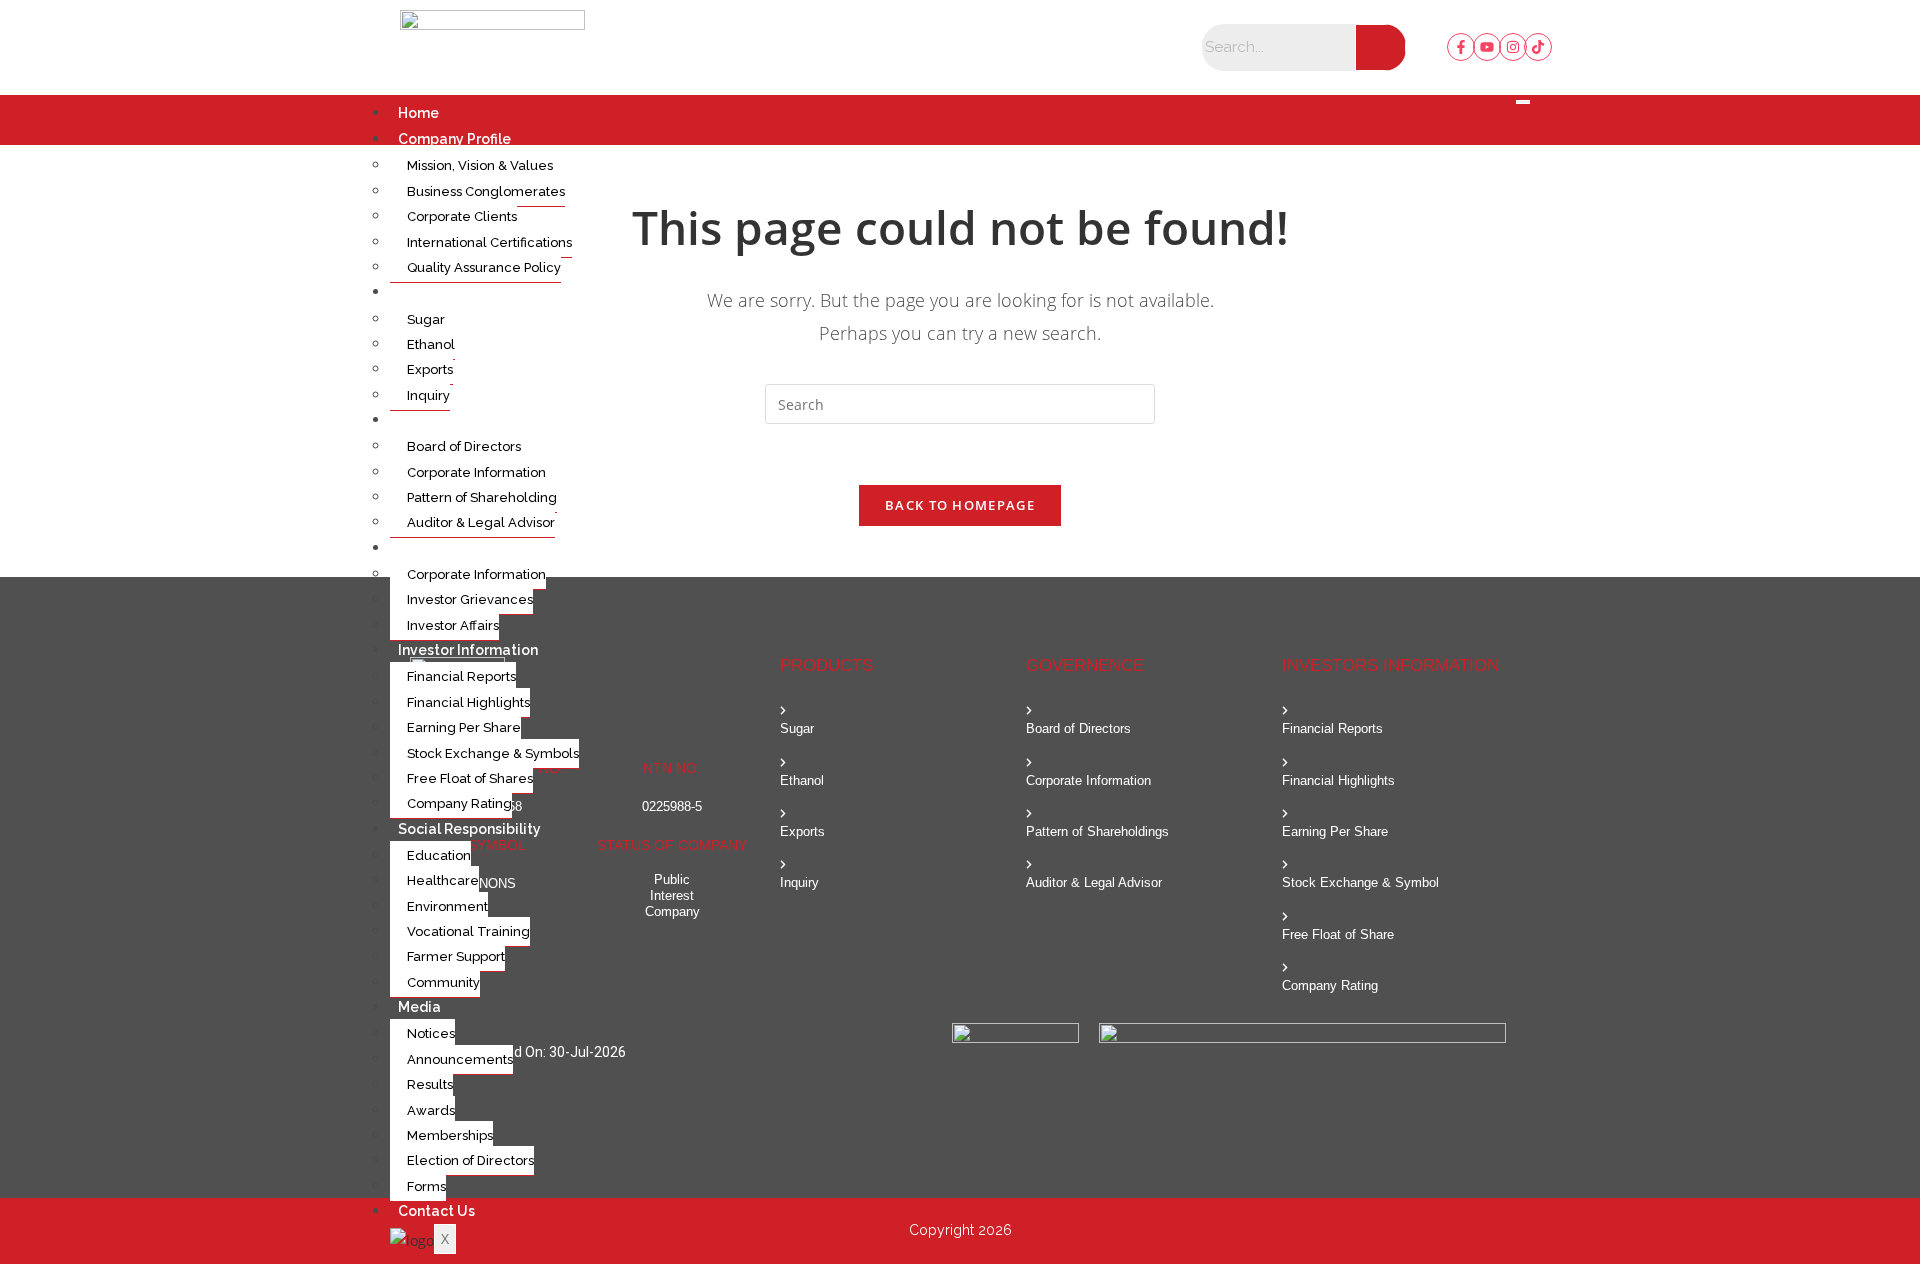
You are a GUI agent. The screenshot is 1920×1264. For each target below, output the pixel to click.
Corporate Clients (462, 216)
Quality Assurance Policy (484, 267)
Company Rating (459, 803)
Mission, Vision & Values (480, 165)
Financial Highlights (468, 702)
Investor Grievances (470, 599)
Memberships (450, 1135)
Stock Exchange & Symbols (493, 753)
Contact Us (436, 1211)
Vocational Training (468, 931)
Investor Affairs (453, 625)
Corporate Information (476, 472)
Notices (431, 1033)
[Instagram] (1513, 47)
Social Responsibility (469, 829)
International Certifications (489, 242)
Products (429, 292)
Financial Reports (461, 676)
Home (418, 113)
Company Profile (454, 139)
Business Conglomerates (486, 191)
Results (430, 1084)
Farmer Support (456, 956)
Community (443, 982)
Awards (431, 1110)
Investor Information (468, 650)
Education (439, 855)
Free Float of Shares (470, 778)
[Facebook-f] (1461, 47)
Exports (430, 369)
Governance (440, 420)
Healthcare (443, 880)
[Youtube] (1487, 47)
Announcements (460, 1059)
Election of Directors (470, 1160)
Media (419, 1007)
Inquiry (428, 395)
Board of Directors (464, 446)
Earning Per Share (464, 727)
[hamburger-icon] (1523, 102)
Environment (447, 906)
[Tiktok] (1538, 47)
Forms (426, 1186)
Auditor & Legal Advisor (481, 522)
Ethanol (431, 344)
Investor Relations (460, 548)
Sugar (426, 319)
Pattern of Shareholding (482, 497)
